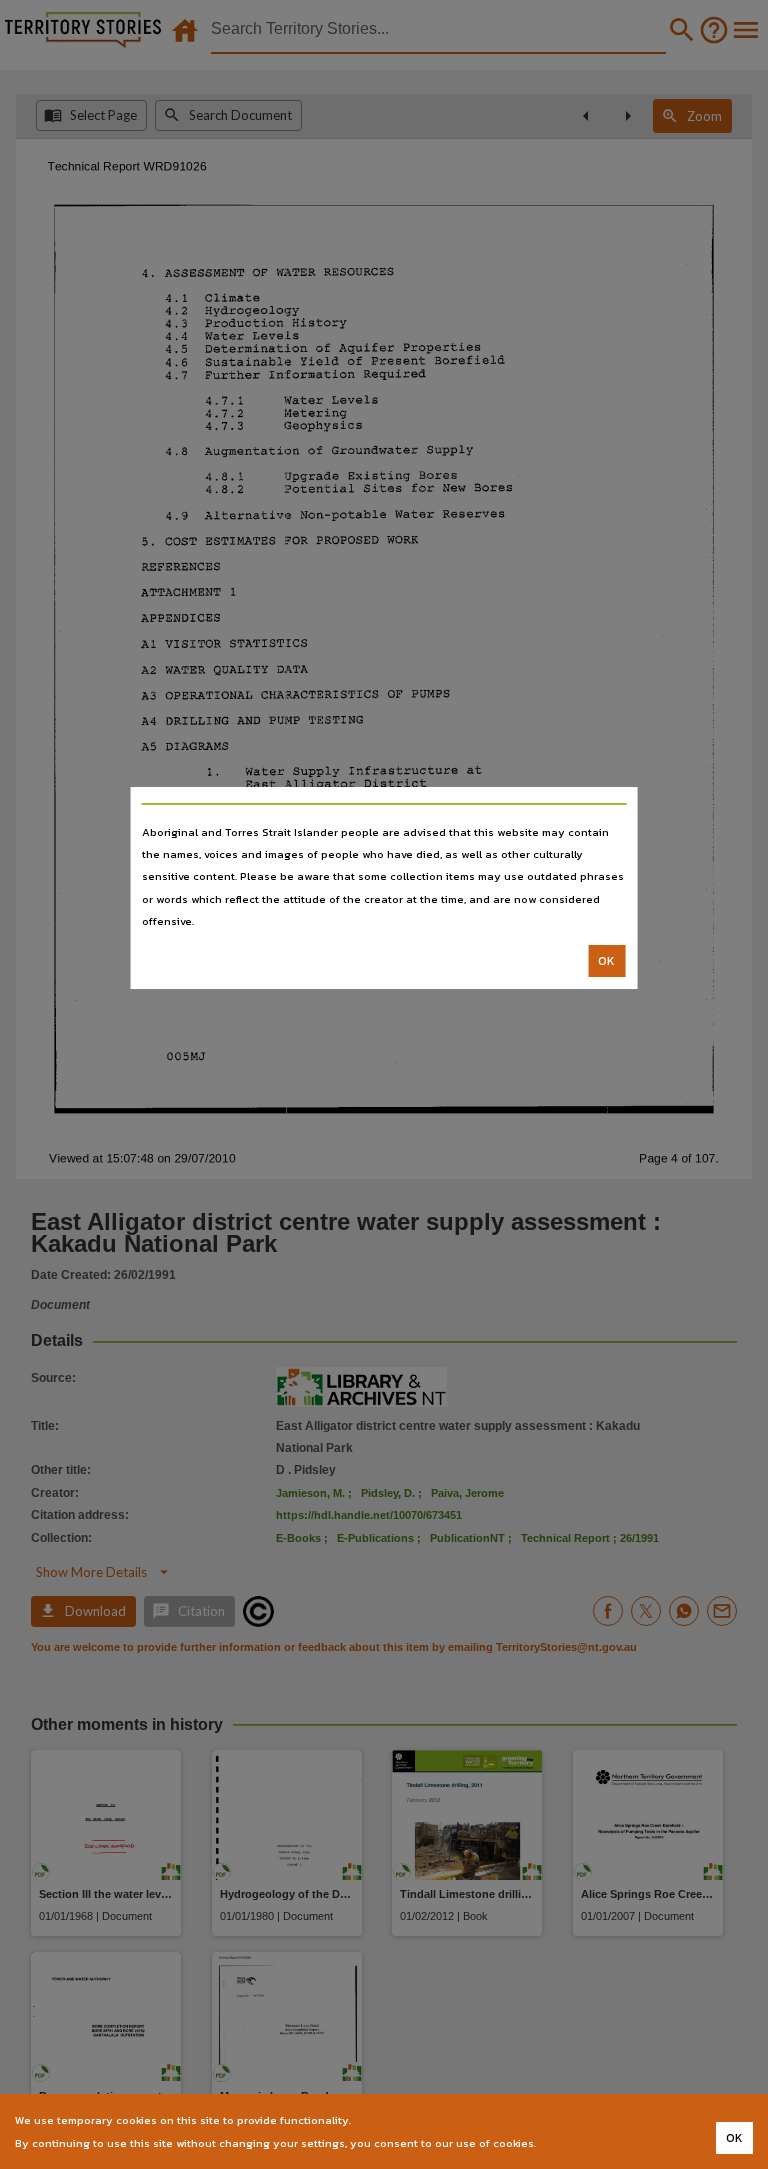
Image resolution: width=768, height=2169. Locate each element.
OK (606, 961)
